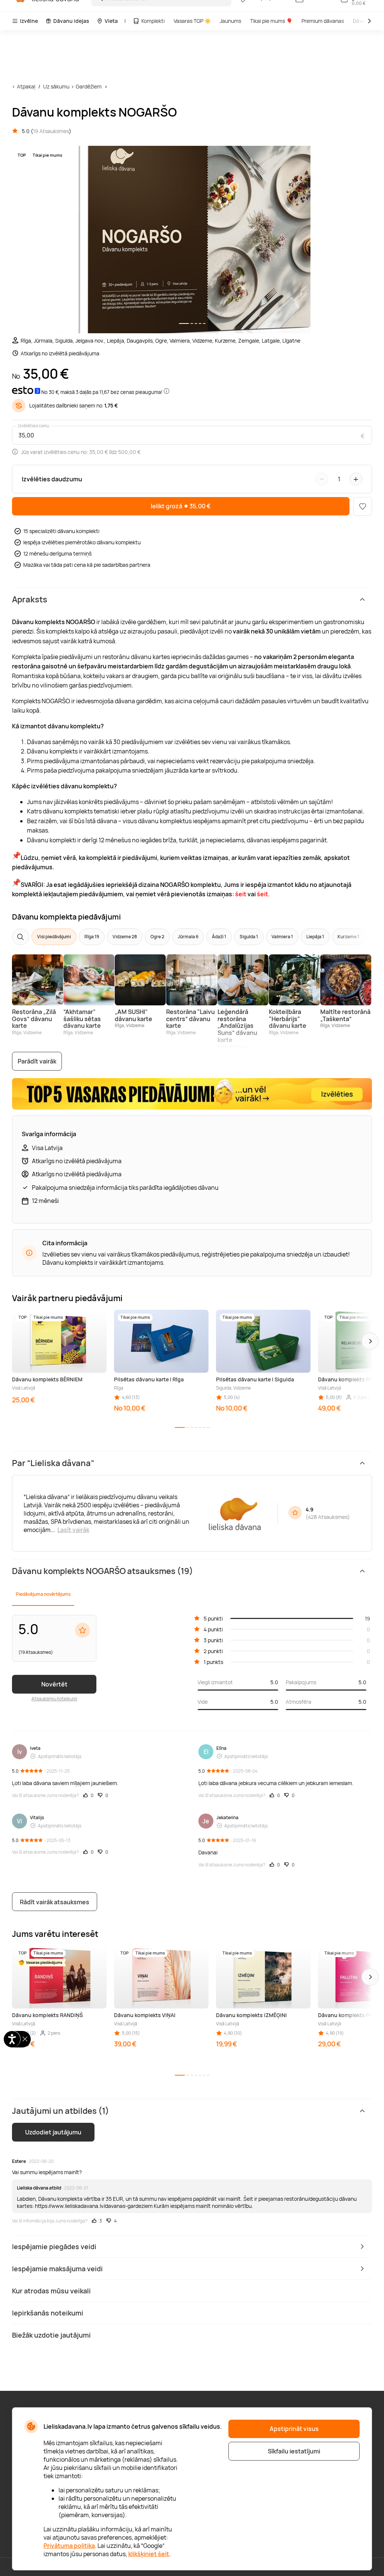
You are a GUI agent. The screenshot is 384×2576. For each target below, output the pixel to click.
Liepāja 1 (315, 937)
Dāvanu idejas (71, 21)
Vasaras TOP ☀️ (192, 21)
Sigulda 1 (249, 937)
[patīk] (363, 506)
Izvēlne (29, 21)
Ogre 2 (157, 937)
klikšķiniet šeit (149, 2554)
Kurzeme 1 (348, 937)
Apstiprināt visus (294, 2429)
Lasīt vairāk (73, 1530)
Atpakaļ (26, 86)
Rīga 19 (92, 937)
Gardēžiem (89, 86)
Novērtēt (54, 1684)
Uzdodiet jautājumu (53, 2132)
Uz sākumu (56, 86)
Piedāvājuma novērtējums (43, 1594)
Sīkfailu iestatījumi (294, 2451)
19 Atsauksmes (51, 131)
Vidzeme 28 (125, 937)
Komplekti (153, 21)
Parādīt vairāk (37, 1061)
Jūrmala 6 (188, 937)
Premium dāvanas (323, 21)
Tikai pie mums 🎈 (271, 21)
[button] (370, 1341)
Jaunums (230, 21)
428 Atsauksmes (328, 1517)
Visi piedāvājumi (54, 937)
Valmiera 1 (282, 937)
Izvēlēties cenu (34, 426)
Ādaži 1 (219, 937)
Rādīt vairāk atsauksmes (55, 1902)
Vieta (111, 21)
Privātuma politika (69, 2546)
